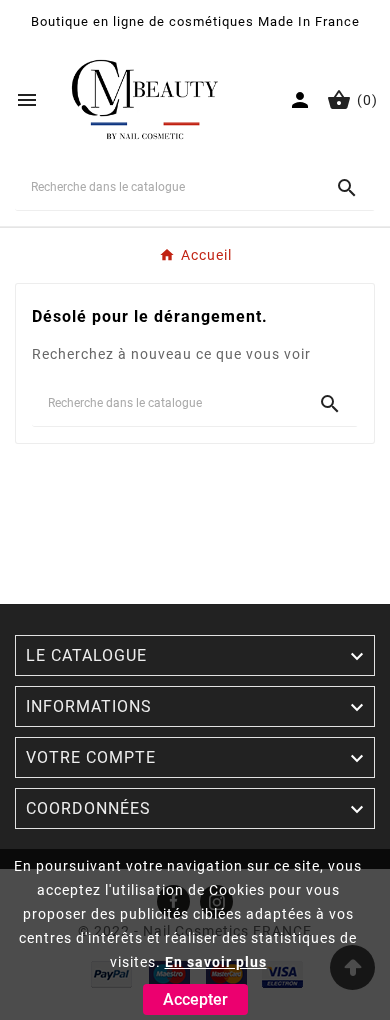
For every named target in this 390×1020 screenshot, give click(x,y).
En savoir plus (216, 962)
